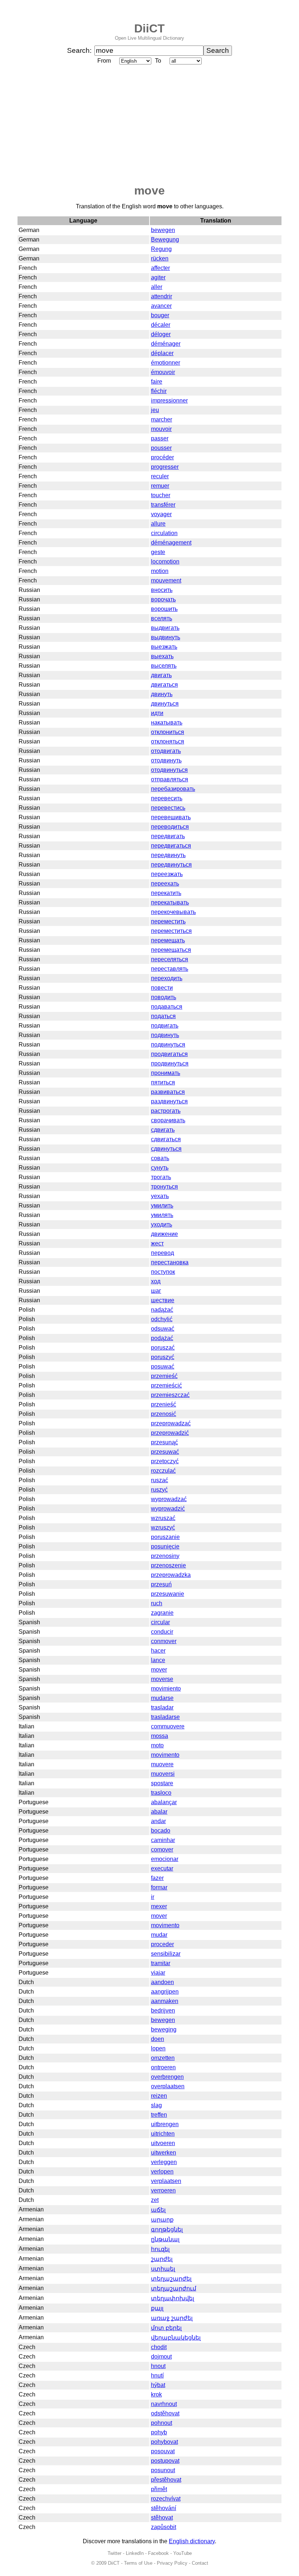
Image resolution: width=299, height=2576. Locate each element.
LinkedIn (135, 2553)
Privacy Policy (172, 2563)
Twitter (114, 2553)
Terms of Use (138, 2563)
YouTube (182, 2553)
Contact (200, 2563)
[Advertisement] (149, 125)
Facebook (158, 2553)
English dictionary (192, 2541)
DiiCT (149, 28)
